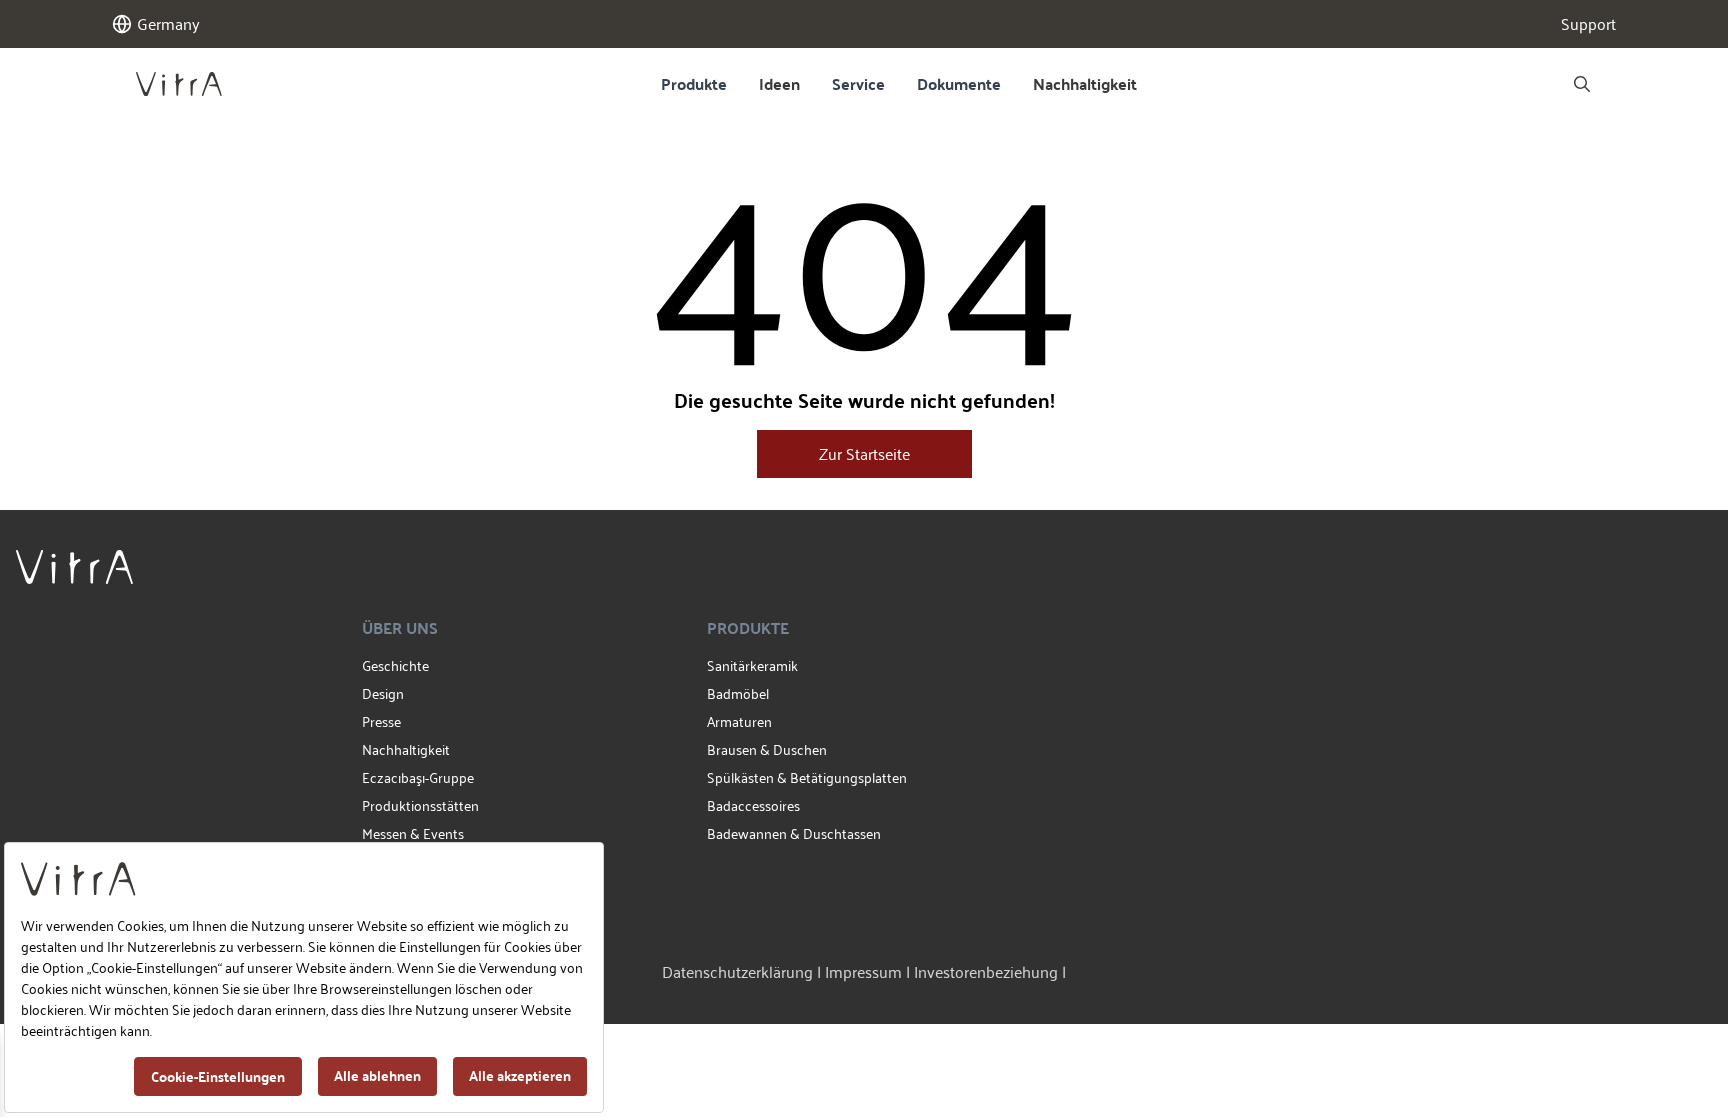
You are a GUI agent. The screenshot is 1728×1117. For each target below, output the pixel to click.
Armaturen (739, 721)
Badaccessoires (753, 805)
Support (1588, 24)
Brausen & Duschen (767, 749)
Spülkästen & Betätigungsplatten (807, 777)
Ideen (779, 83)
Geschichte (395, 665)
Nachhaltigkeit (1085, 83)
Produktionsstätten (420, 805)
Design (383, 693)
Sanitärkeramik (752, 665)
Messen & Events (413, 833)
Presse (381, 721)
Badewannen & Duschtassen (794, 833)
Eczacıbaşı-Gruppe (418, 777)
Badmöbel (738, 693)
